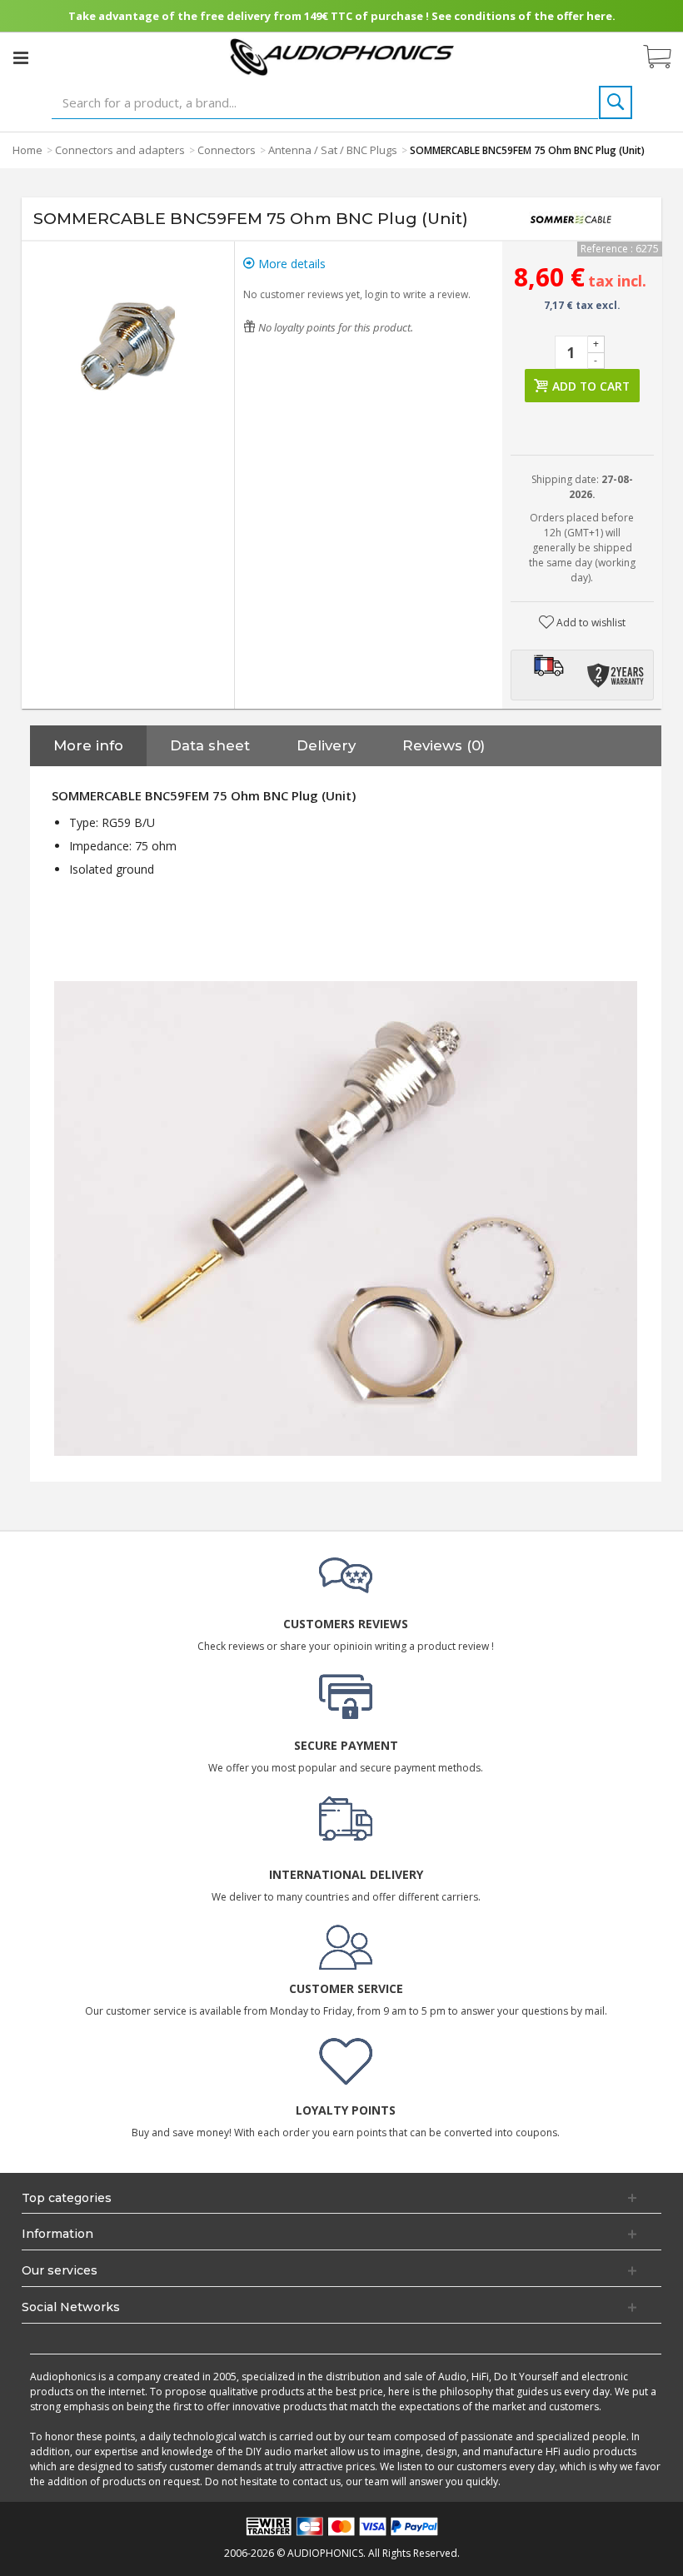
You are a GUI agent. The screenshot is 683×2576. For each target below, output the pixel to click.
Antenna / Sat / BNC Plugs (333, 150)
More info (88, 745)
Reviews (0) (444, 745)
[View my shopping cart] (666, 57)
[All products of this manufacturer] (571, 219)
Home (27, 150)
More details (290, 264)
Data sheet (210, 745)
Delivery (326, 745)
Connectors (227, 150)
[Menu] (21, 57)
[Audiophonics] (342, 56)
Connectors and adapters (120, 150)
